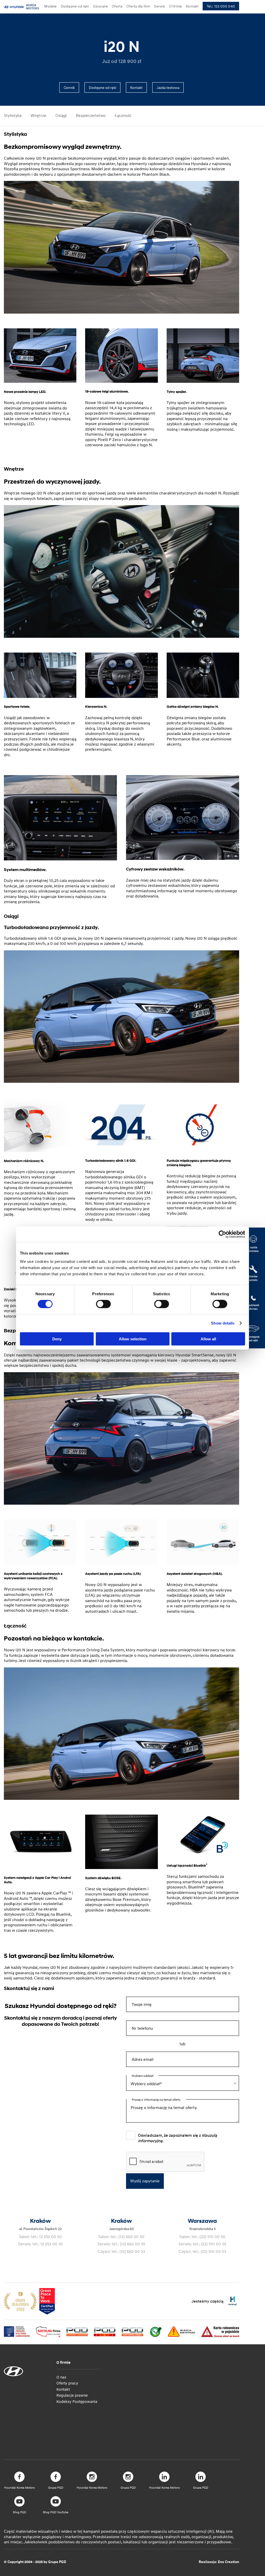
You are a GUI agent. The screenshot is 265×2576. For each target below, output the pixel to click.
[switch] (103, 1304)
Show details (223, 1323)
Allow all (208, 1339)
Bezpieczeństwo (91, 115)
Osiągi (61, 115)
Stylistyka (13, 115)
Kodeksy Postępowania (77, 2401)
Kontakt (63, 2389)
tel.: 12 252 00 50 (46, 2237)
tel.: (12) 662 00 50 (127, 2237)
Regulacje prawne (72, 2395)
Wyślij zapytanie (145, 2181)
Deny (57, 1339)
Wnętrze (38, 115)
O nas (61, 2377)
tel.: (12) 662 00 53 (128, 2251)
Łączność (123, 115)
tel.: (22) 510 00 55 (209, 2244)
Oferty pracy (67, 2383)
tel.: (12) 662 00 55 (128, 2244)
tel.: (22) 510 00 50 (208, 2237)
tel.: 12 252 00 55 (47, 2244)
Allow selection (133, 1339)
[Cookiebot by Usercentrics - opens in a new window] (222, 1234)
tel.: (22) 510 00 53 (209, 2251)
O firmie (63, 2362)
